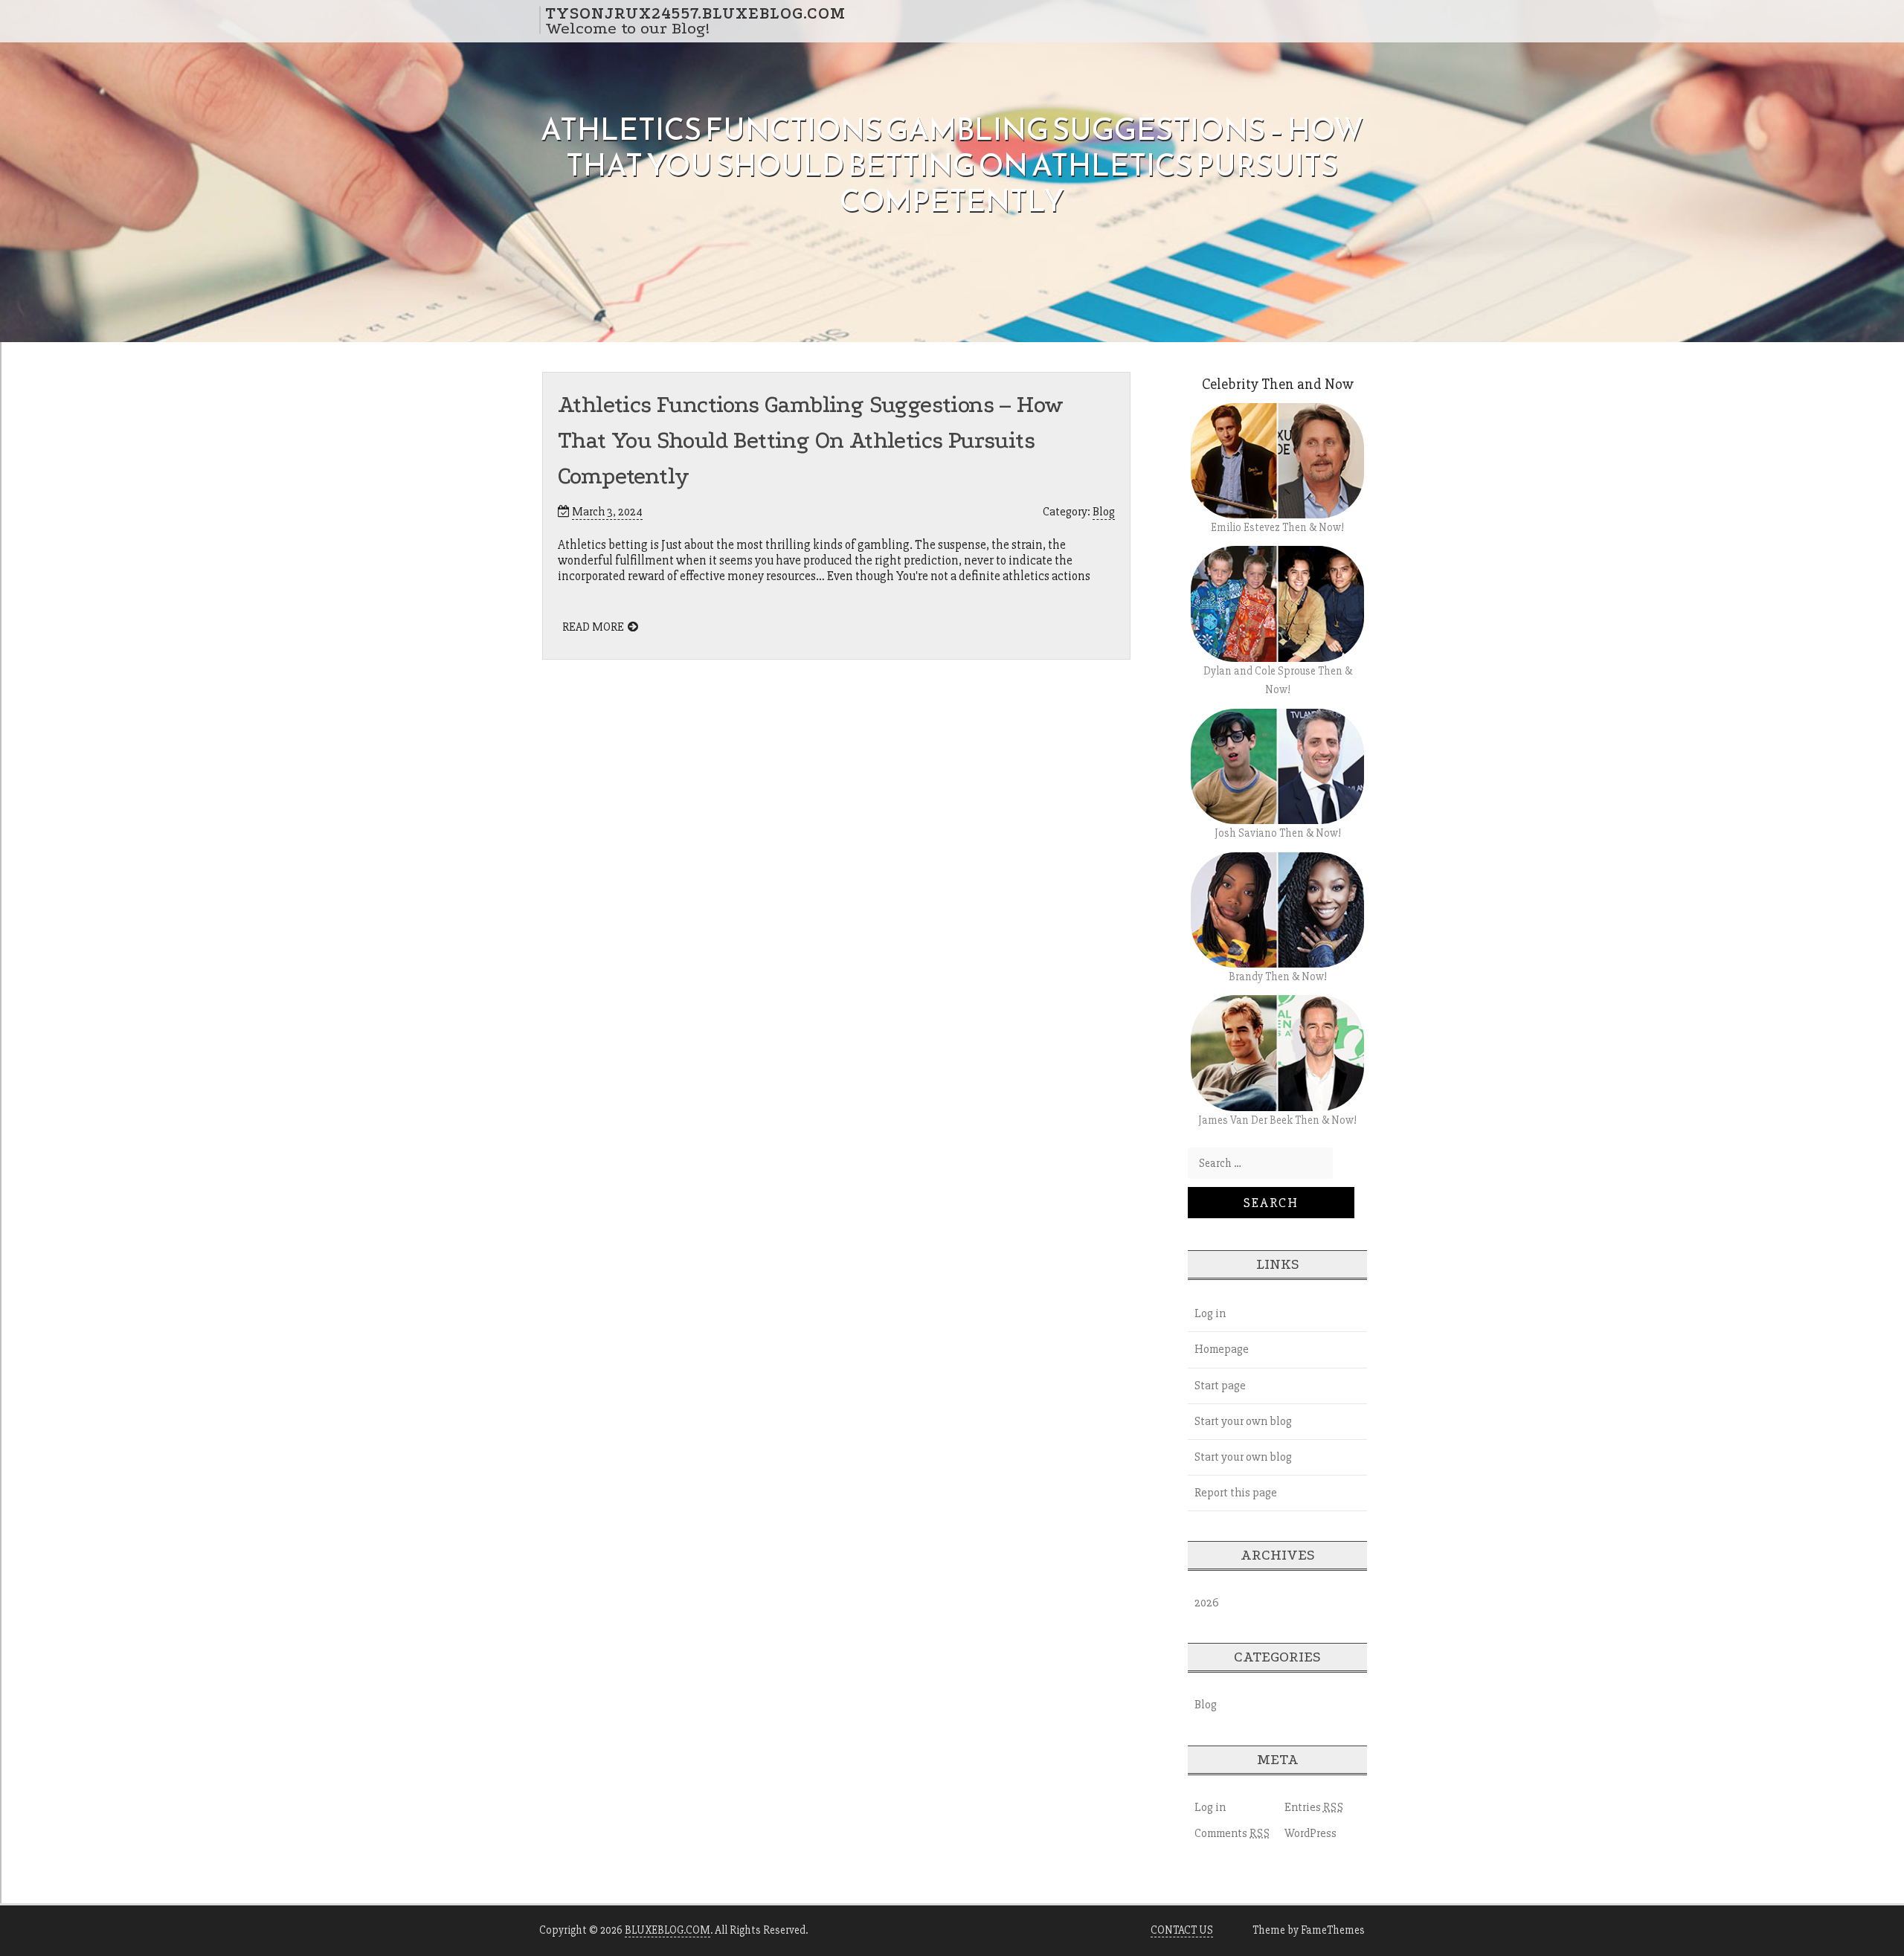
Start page (1220, 1386)
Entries (1314, 1807)
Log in (1210, 1313)
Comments (1232, 1833)
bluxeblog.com (668, 1930)
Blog (1104, 512)
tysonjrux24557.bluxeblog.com (695, 13)
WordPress (1310, 1833)
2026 (1207, 1603)
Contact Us (1182, 1930)
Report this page (1236, 1493)
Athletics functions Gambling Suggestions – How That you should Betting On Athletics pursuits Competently (810, 441)
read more (593, 627)
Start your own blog (1243, 1421)
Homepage (1222, 1349)
